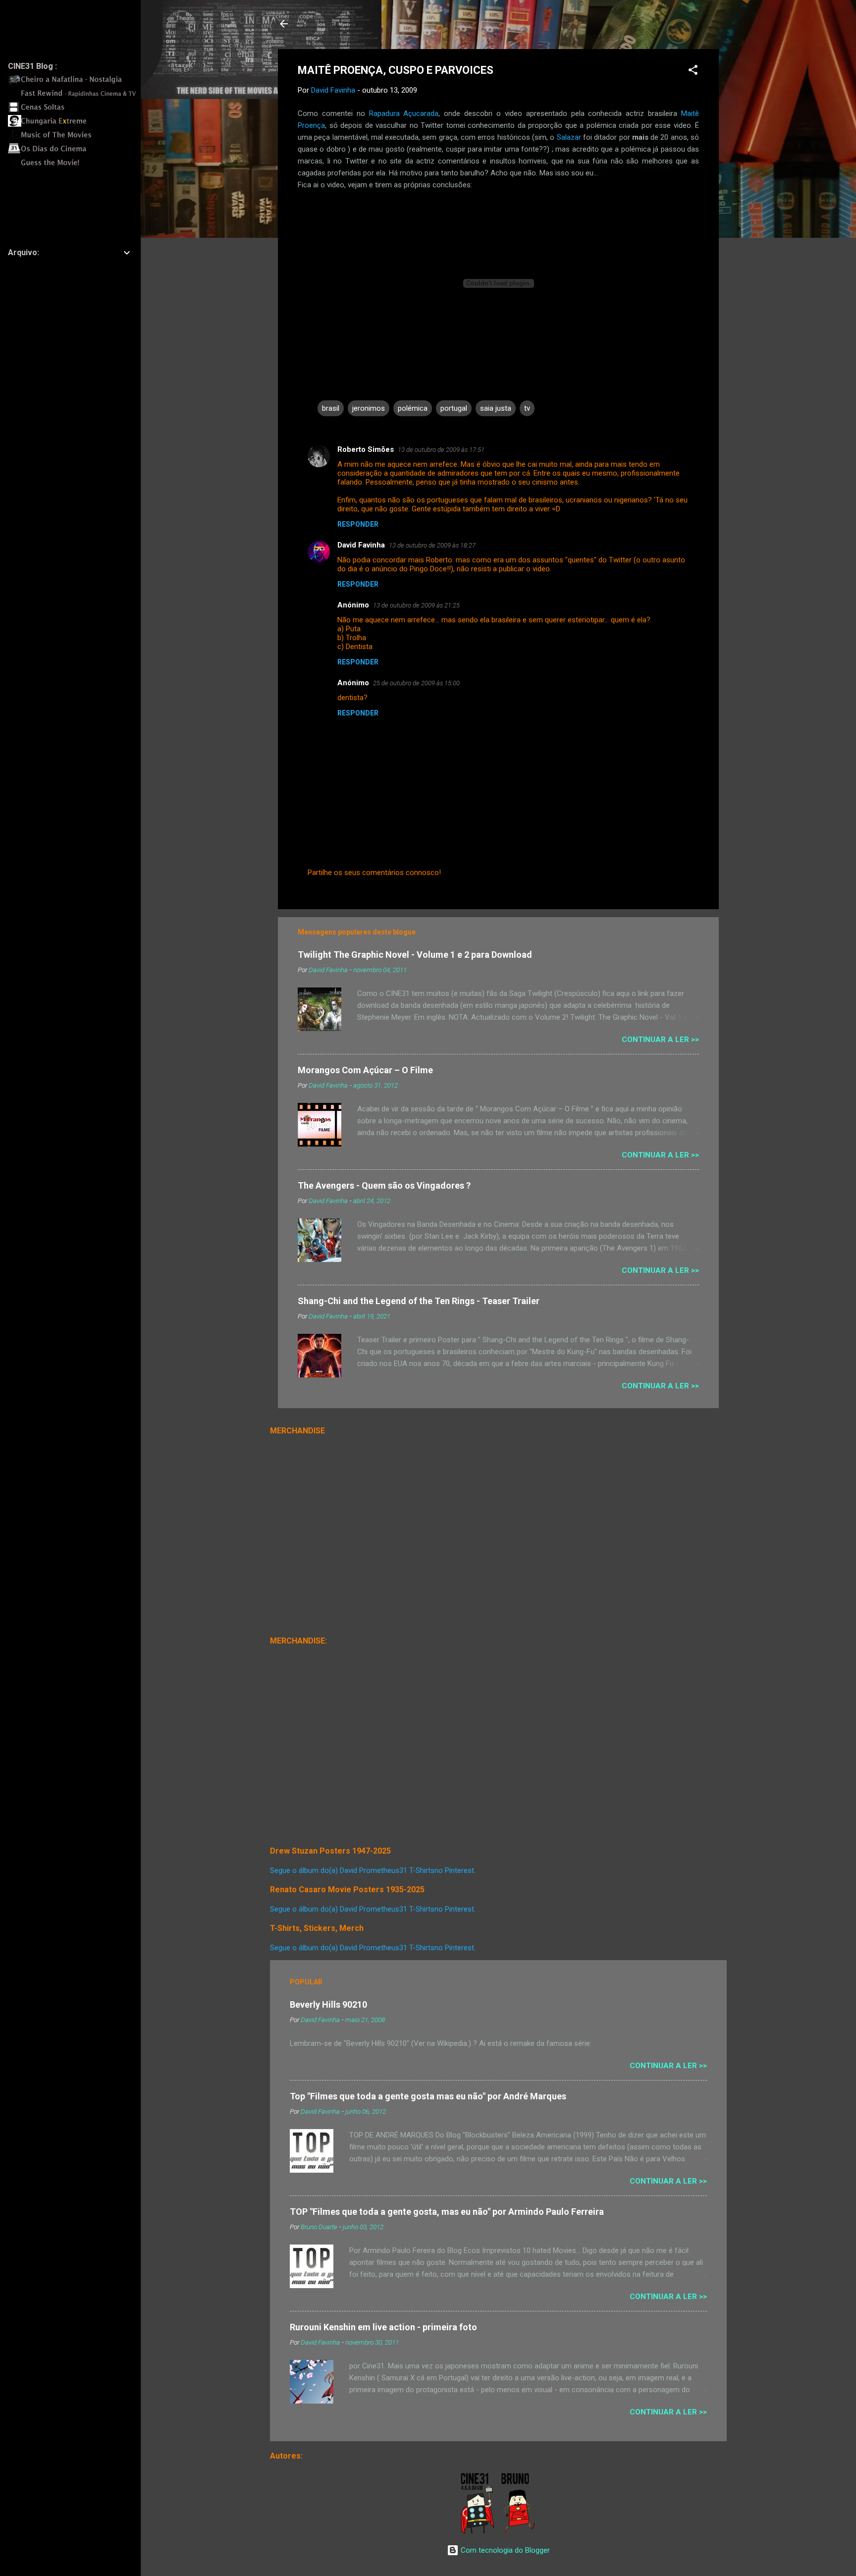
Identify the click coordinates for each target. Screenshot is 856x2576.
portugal (454, 408)
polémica (413, 408)
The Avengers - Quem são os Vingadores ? (384, 1185)
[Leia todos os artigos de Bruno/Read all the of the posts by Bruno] (520, 2532)
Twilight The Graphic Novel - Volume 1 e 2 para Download (415, 955)
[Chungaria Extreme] (75, 124)
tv (527, 408)
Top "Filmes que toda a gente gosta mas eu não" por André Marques (428, 2096)
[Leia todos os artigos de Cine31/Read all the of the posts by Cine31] (478, 2532)
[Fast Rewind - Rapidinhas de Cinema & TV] (75, 97)
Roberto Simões (366, 449)
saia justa (496, 408)
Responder (358, 524)
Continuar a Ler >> (660, 1040)
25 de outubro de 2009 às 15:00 (416, 683)
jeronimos (369, 408)
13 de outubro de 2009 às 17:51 (441, 450)
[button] (693, 72)
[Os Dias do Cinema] (75, 152)
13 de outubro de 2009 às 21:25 (416, 605)
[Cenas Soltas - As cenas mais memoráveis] (75, 110)
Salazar (569, 137)
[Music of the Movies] (75, 138)
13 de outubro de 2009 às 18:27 (432, 545)
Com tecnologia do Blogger (504, 2550)
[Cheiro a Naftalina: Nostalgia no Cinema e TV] (75, 83)
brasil (331, 408)
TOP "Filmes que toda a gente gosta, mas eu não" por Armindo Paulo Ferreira (447, 2212)
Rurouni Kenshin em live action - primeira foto (383, 2327)
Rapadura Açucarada (404, 113)
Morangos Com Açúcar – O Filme (365, 1070)
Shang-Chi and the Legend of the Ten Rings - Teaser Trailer (419, 1301)
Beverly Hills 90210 (328, 2004)
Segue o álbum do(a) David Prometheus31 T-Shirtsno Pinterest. (373, 1870)
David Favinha (361, 545)
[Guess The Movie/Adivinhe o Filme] (75, 166)
